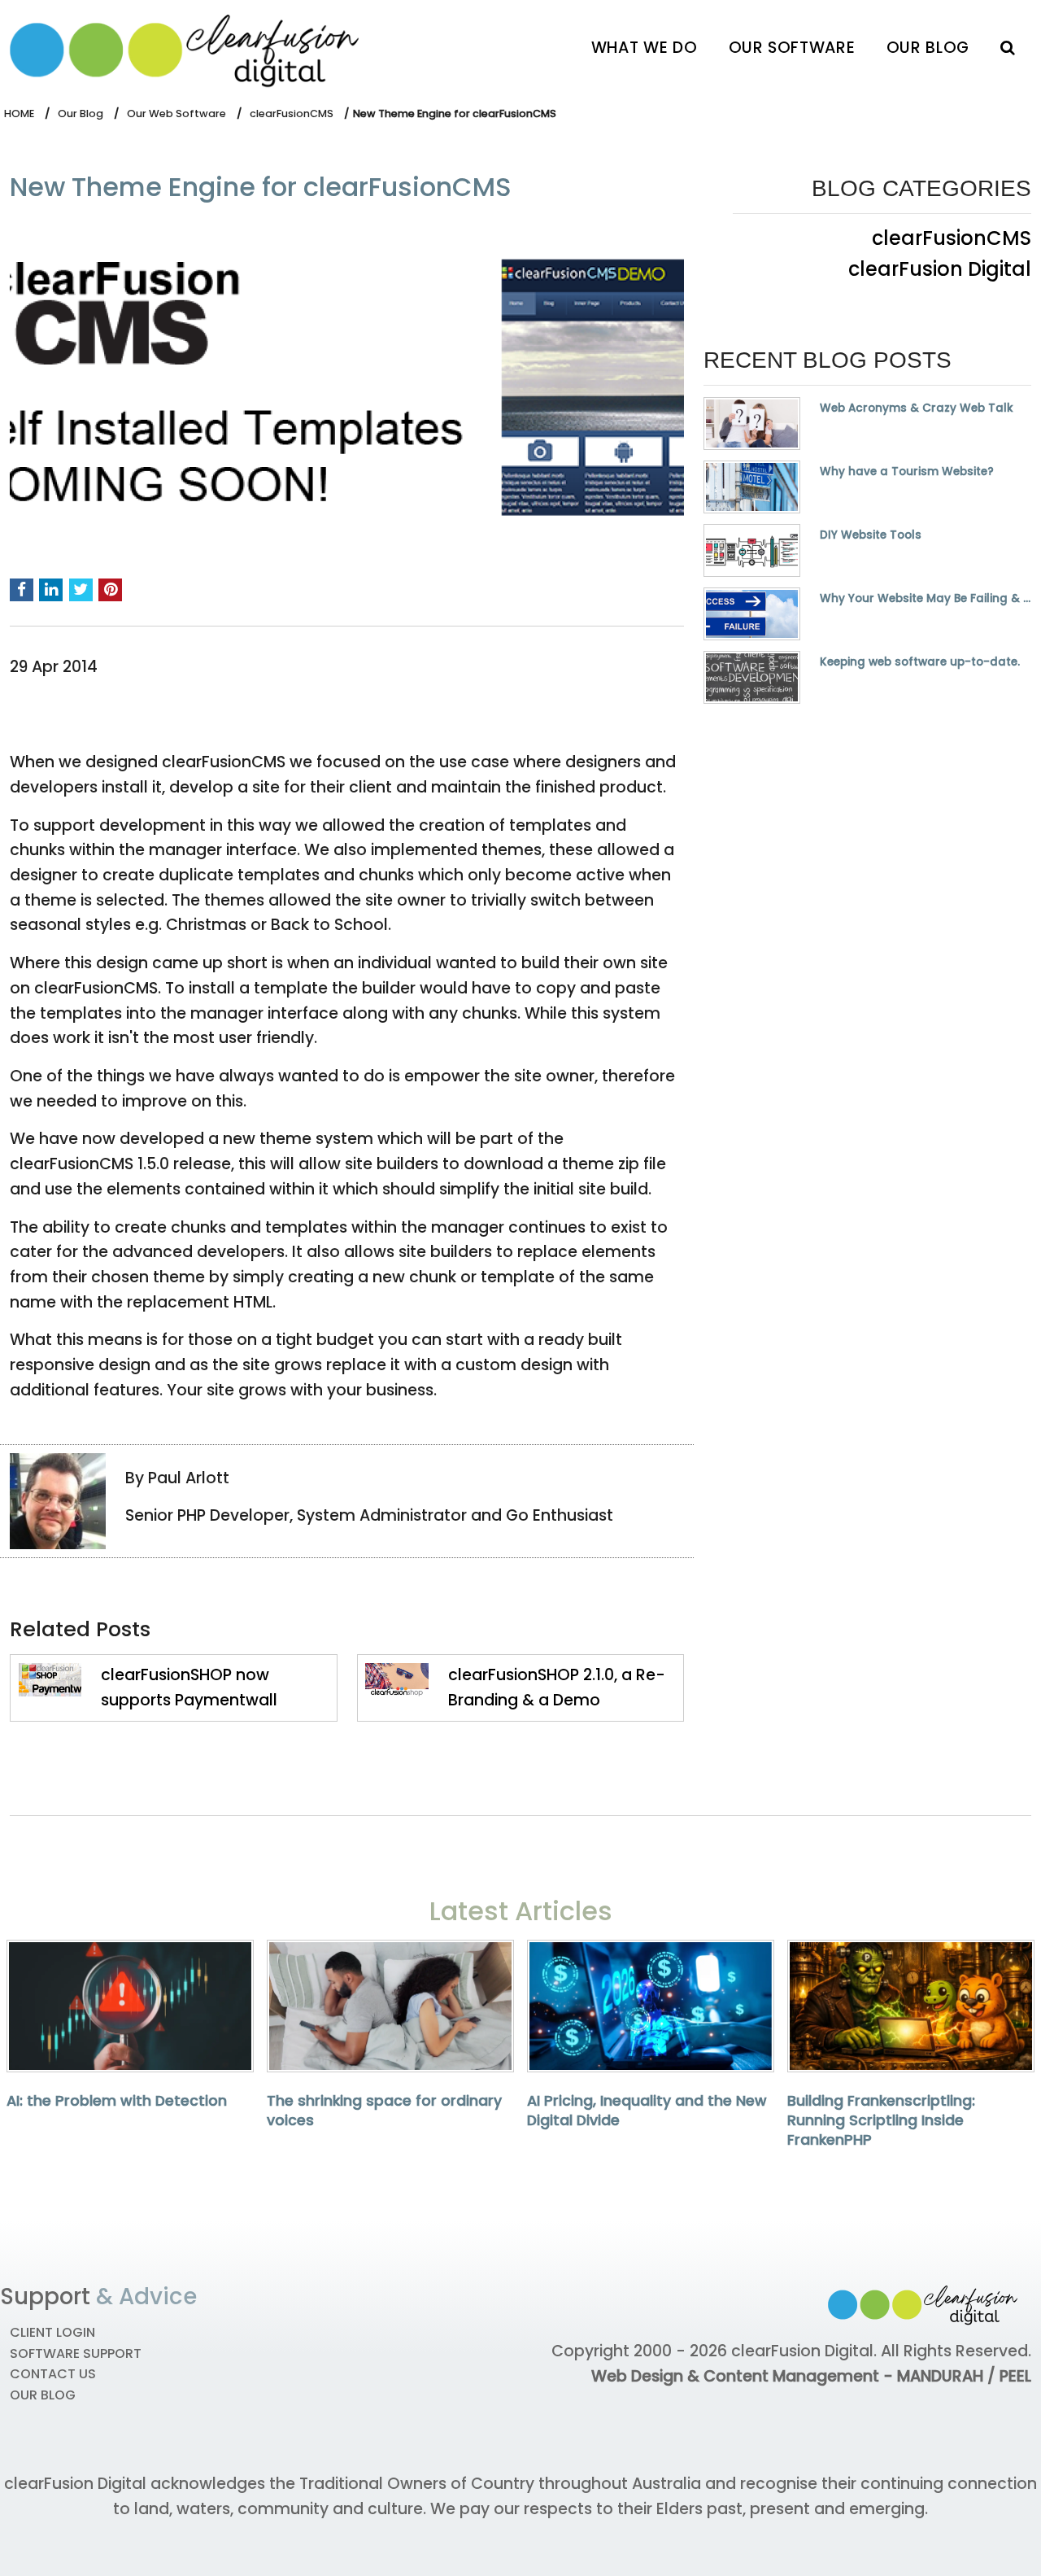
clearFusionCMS (292, 114)
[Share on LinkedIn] (51, 590)
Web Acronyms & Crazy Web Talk (917, 408)
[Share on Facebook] (22, 590)
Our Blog (928, 48)
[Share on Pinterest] (110, 590)
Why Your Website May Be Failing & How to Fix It (926, 599)
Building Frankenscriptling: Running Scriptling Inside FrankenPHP (881, 2120)
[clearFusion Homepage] (197, 47)
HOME (19, 114)
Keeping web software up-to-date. (920, 662)
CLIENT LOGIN (52, 2332)
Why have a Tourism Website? (907, 472)
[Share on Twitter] (81, 590)
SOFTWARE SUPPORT (76, 2353)
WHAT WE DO (644, 48)
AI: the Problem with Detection (117, 2101)
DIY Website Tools (871, 535)
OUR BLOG (43, 2395)
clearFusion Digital (940, 269)
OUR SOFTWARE (792, 48)
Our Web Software (176, 114)
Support (45, 2297)
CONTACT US (53, 2374)
